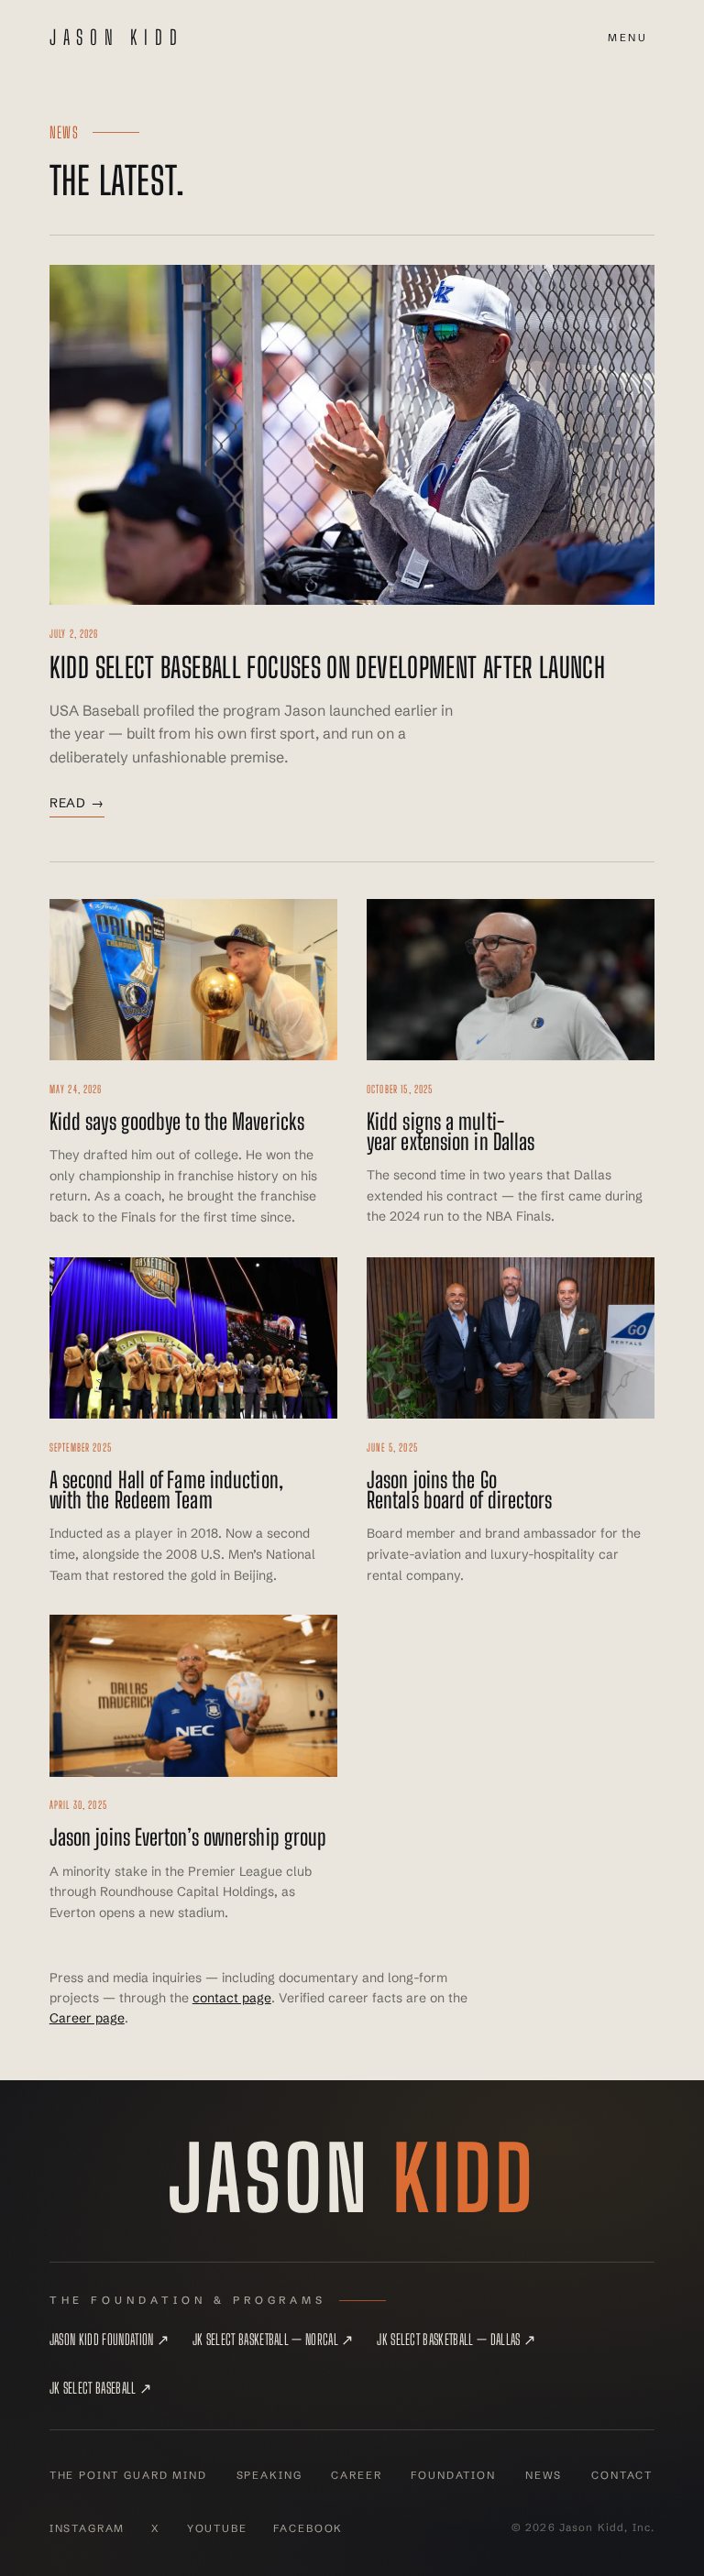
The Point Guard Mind (128, 2475)
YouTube (217, 2528)
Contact (622, 2475)
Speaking (269, 2475)
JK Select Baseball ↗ (100, 2388)
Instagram (88, 2528)
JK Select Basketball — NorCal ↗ (273, 2339)
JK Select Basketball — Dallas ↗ (456, 2339)
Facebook (308, 2528)
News (544, 2475)
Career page (87, 2018)
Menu (627, 38)
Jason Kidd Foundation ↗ (109, 2339)
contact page (232, 1998)
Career (356, 2475)
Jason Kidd (117, 38)
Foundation (453, 2475)
